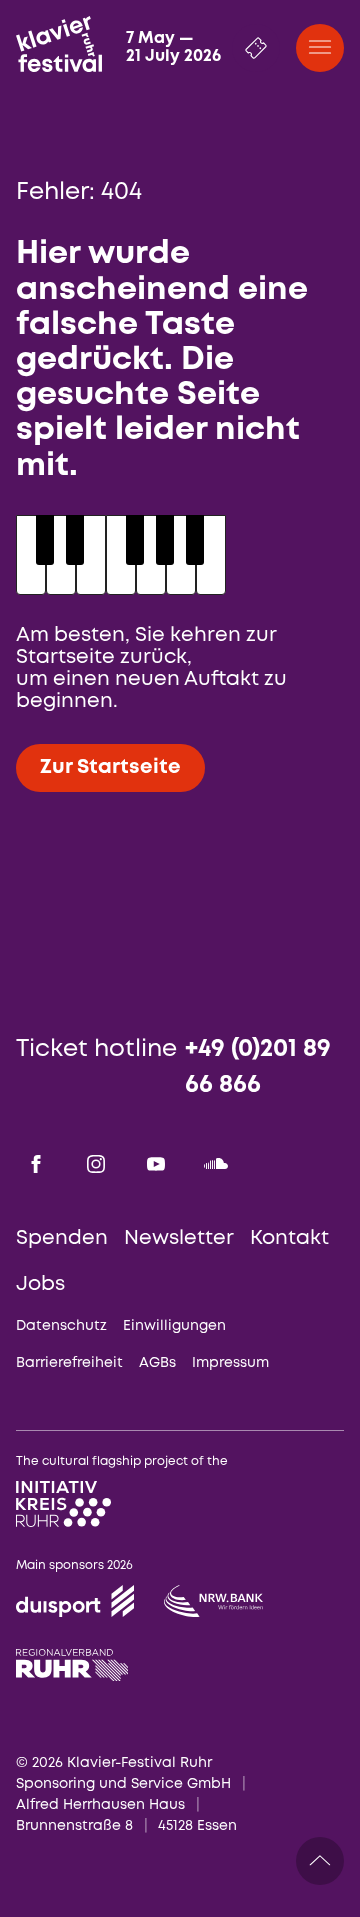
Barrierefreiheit (69, 1363)
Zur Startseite (110, 767)
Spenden (62, 1238)
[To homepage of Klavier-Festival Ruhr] (59, 44)
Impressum (230, 1363)
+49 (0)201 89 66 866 (258, 1067)
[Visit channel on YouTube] (156, 1164)
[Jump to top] (320, 1861)
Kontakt (289, 1238)
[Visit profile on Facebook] (36, 1164)
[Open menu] (320, 48)
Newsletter (179, 1238)
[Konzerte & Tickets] (256, 48)
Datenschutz (61, 1326)
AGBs (157, 1363)
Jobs (40, 1284)
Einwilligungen (174, 1326)
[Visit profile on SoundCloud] (216, 1164)
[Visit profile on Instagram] (96, 1164)
